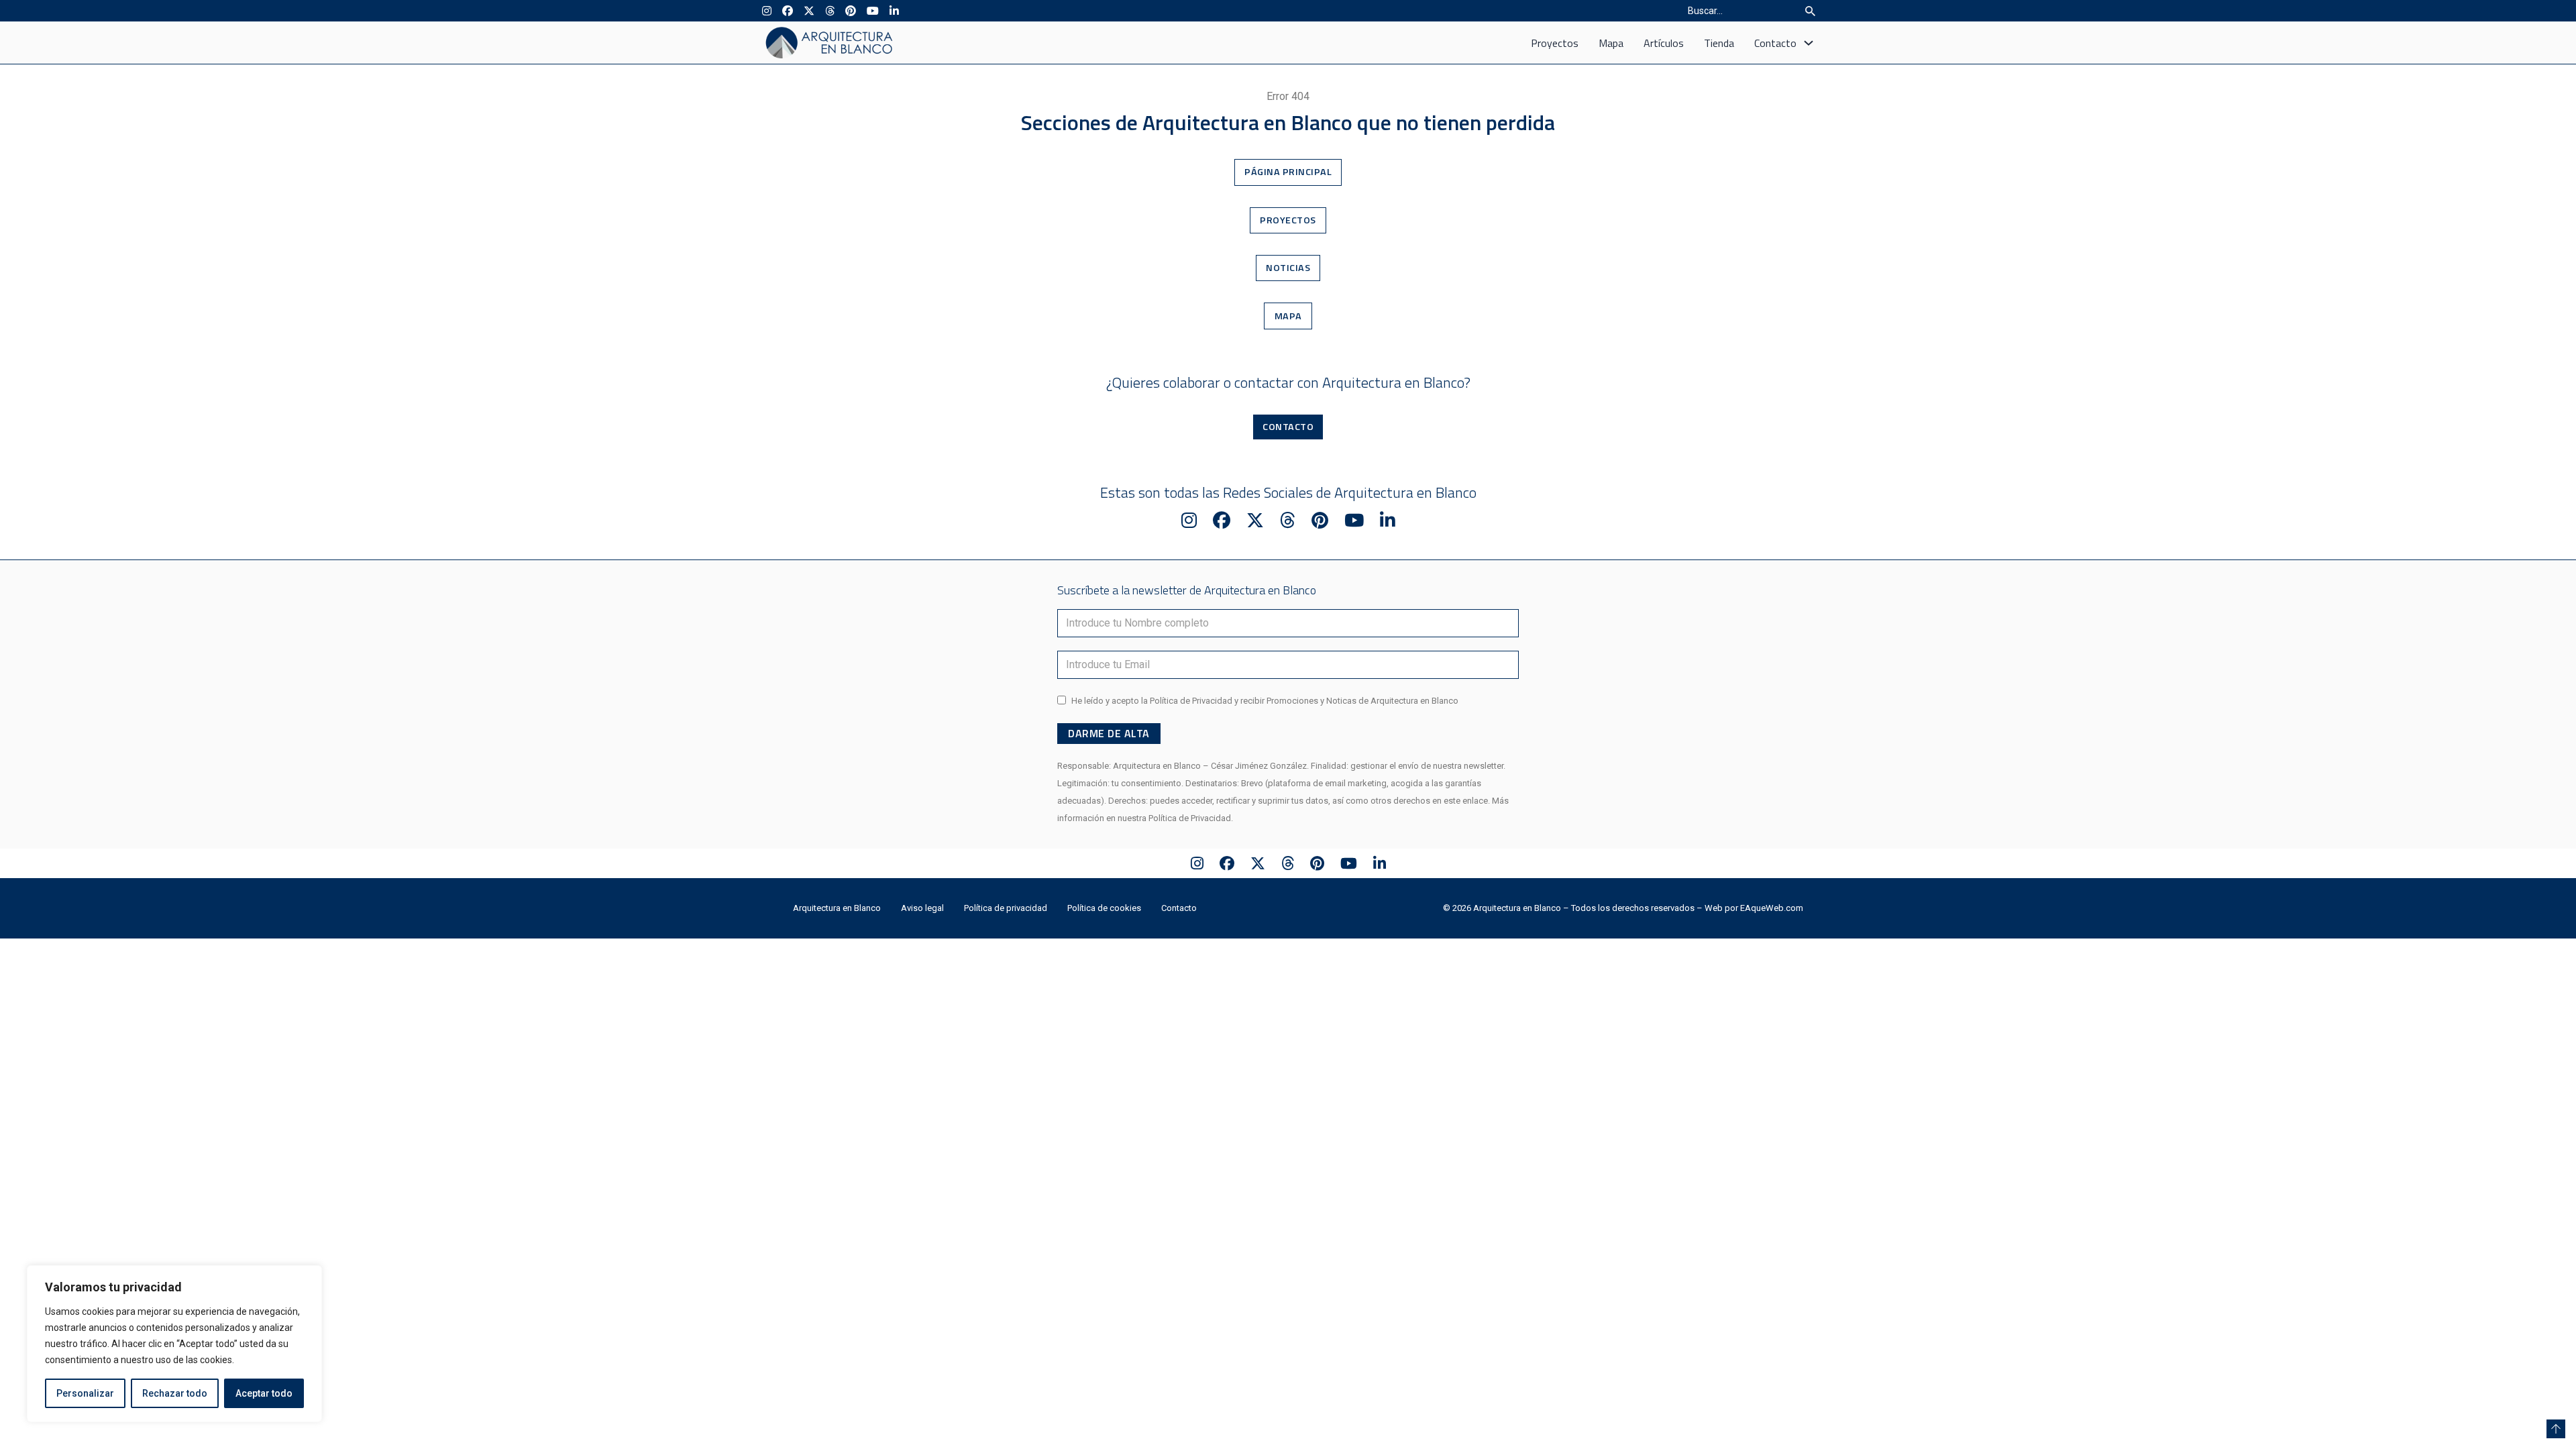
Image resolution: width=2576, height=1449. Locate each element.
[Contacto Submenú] (1809, 43)
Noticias (1288, 268)
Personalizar (85, 1393)
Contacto (1775, 43)
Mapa (1611, 43)
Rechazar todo (175, 1393)
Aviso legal (922, 908)
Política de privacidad (1006, 908)
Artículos (1664, 43)
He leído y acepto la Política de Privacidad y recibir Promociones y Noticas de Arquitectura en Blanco (1265, 701)
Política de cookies (1104, 908)
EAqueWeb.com (1772, 908)
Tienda (1719, 43)
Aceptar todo (264, 1393)
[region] (174, 1344)
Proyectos (1555, 43)
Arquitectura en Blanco (837, 908)
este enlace (1466, 801)
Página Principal (1288, 172)
